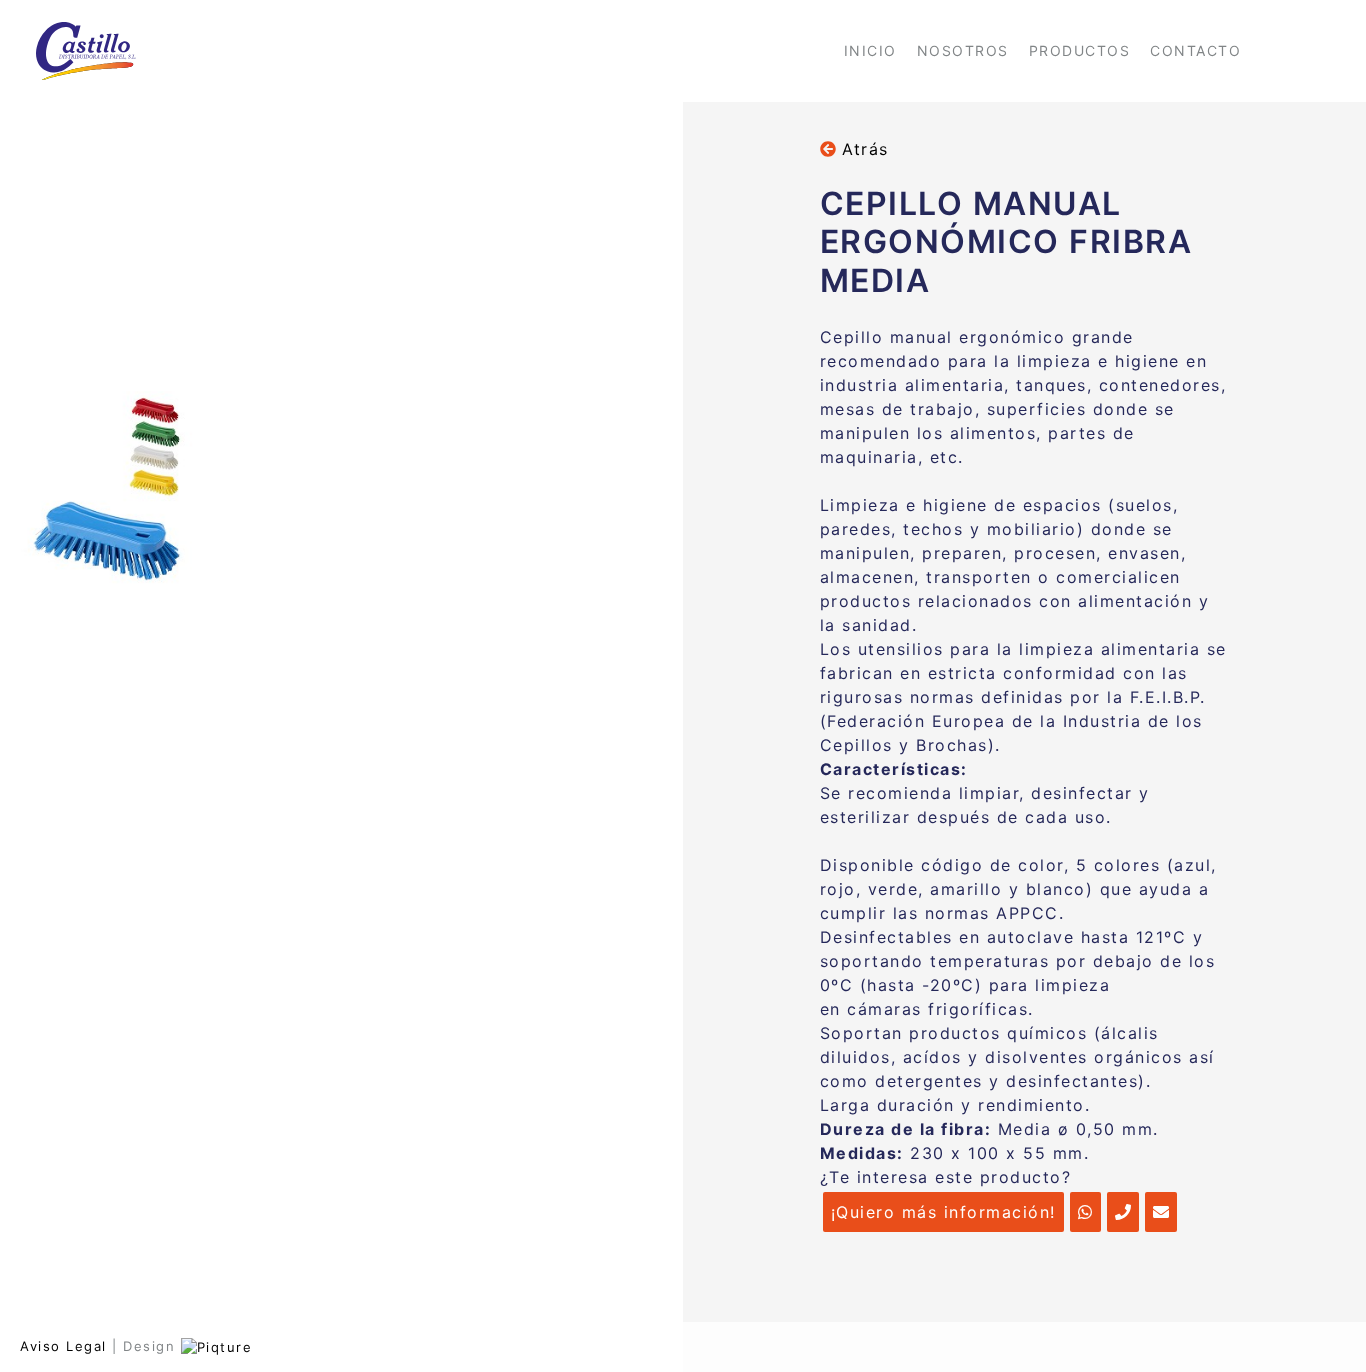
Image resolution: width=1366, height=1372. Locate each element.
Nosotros (963, 50)
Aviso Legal (63, 1346)
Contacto (1195, 50)
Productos (1080, 50)
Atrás (862, 149)
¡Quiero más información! (943, 1212)
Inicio (870, 50)
